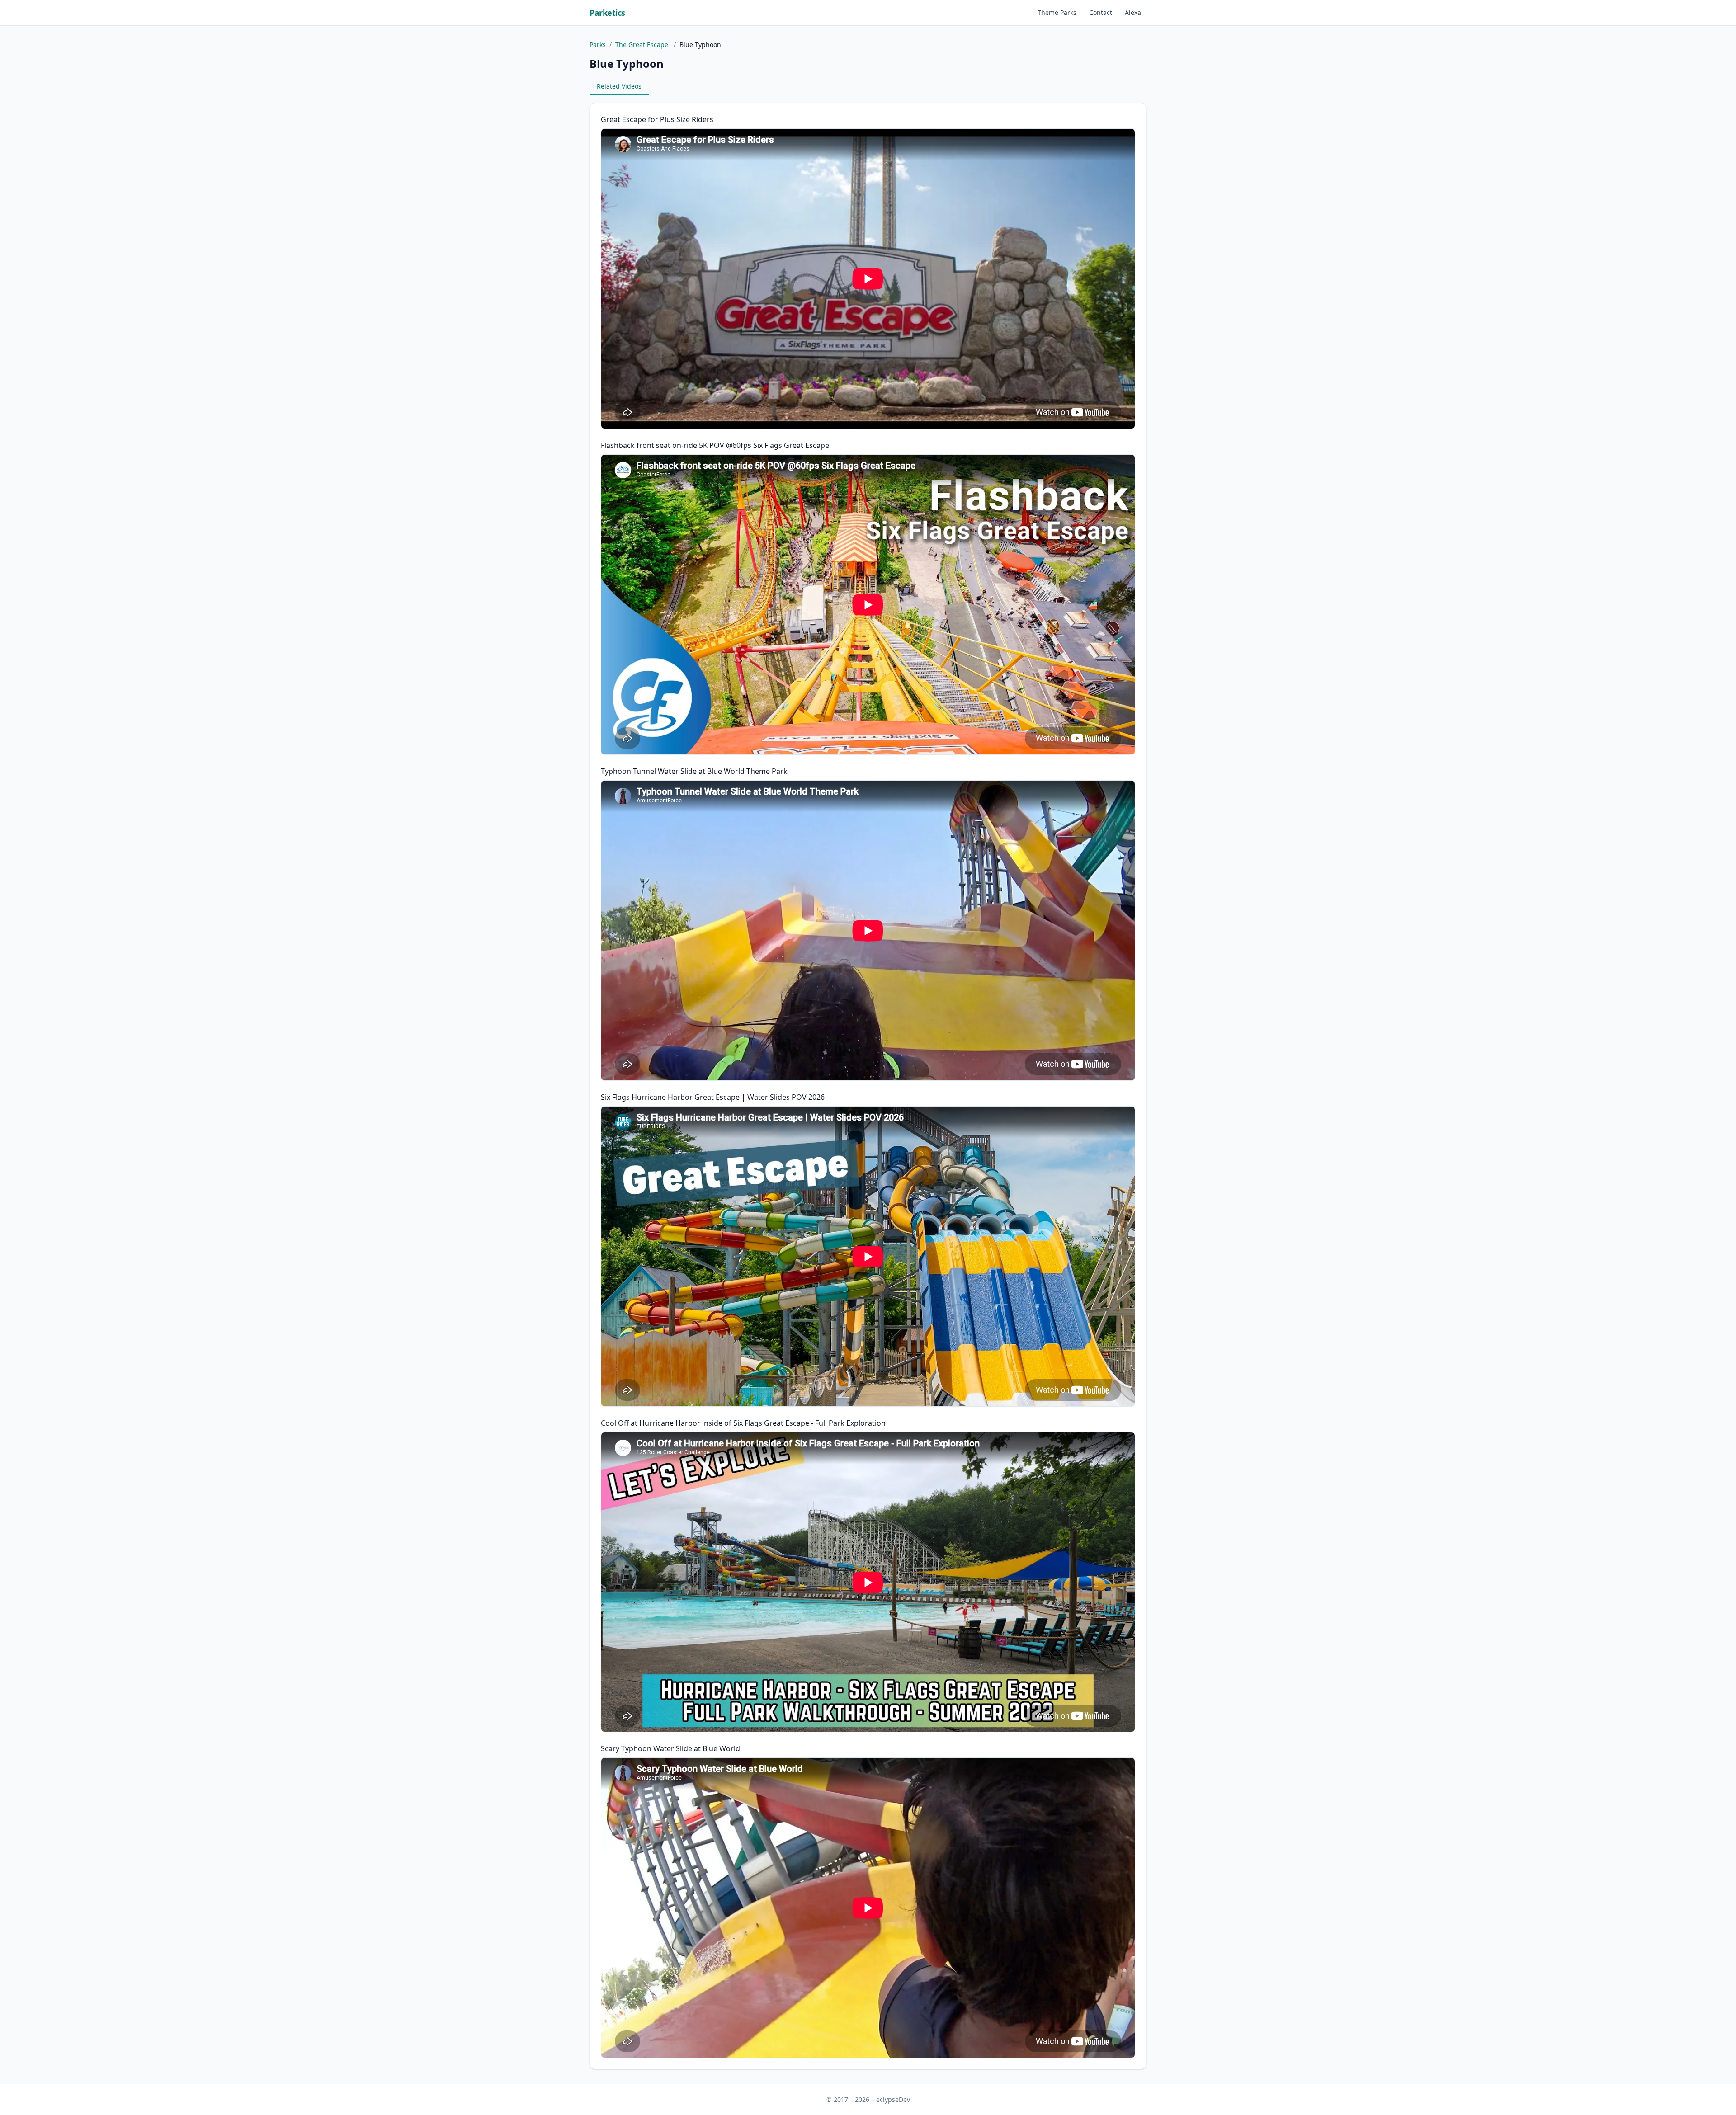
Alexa (1133, 12)
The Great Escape (643, 45)
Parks (598, 45)
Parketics (607, 13)
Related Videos (619, 86)
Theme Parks (1057, 12)
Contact (1101, 12)
